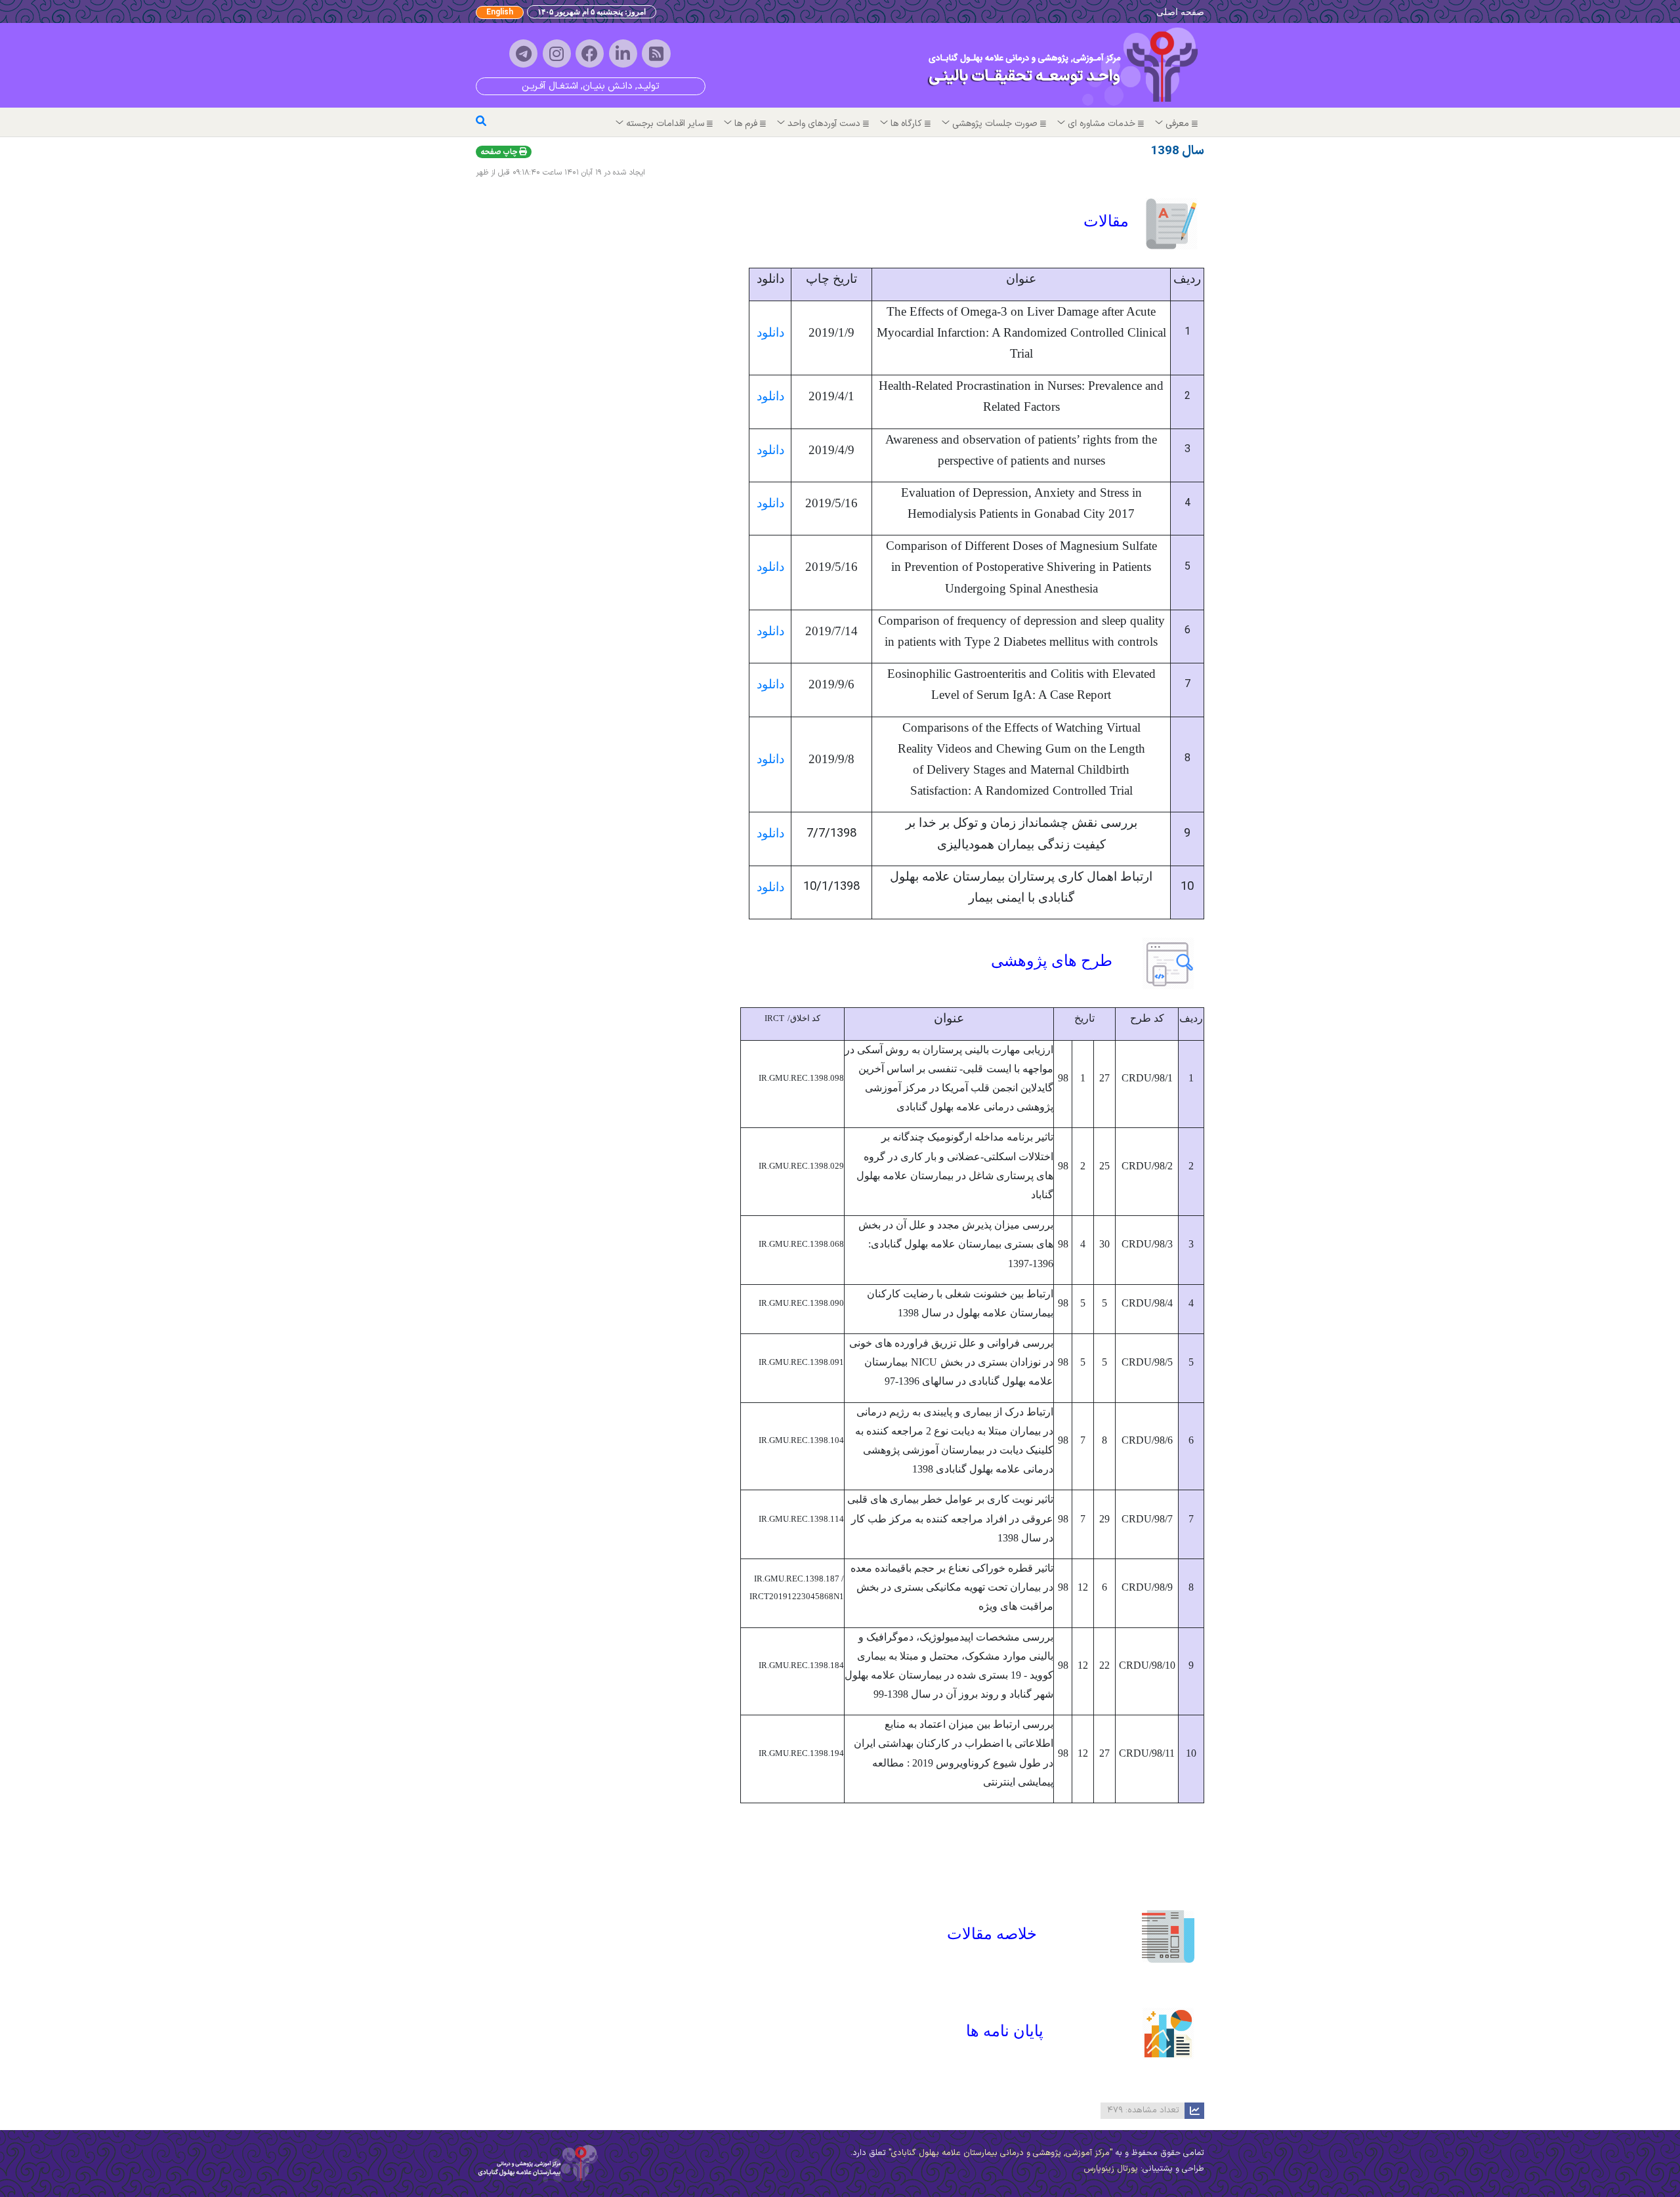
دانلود (770, 332)
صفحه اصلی (1180, 11)
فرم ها (746, 124)
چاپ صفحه (500, 152)
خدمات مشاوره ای (1102, 124)
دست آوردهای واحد (824, 124)
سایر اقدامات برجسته (665, 124)
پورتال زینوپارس (1111, 2168)
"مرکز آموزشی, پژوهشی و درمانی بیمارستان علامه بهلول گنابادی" (999, 2153)
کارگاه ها (906, 124)
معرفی (1177, 124)
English (500, 12)
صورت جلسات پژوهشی (995, 124)
